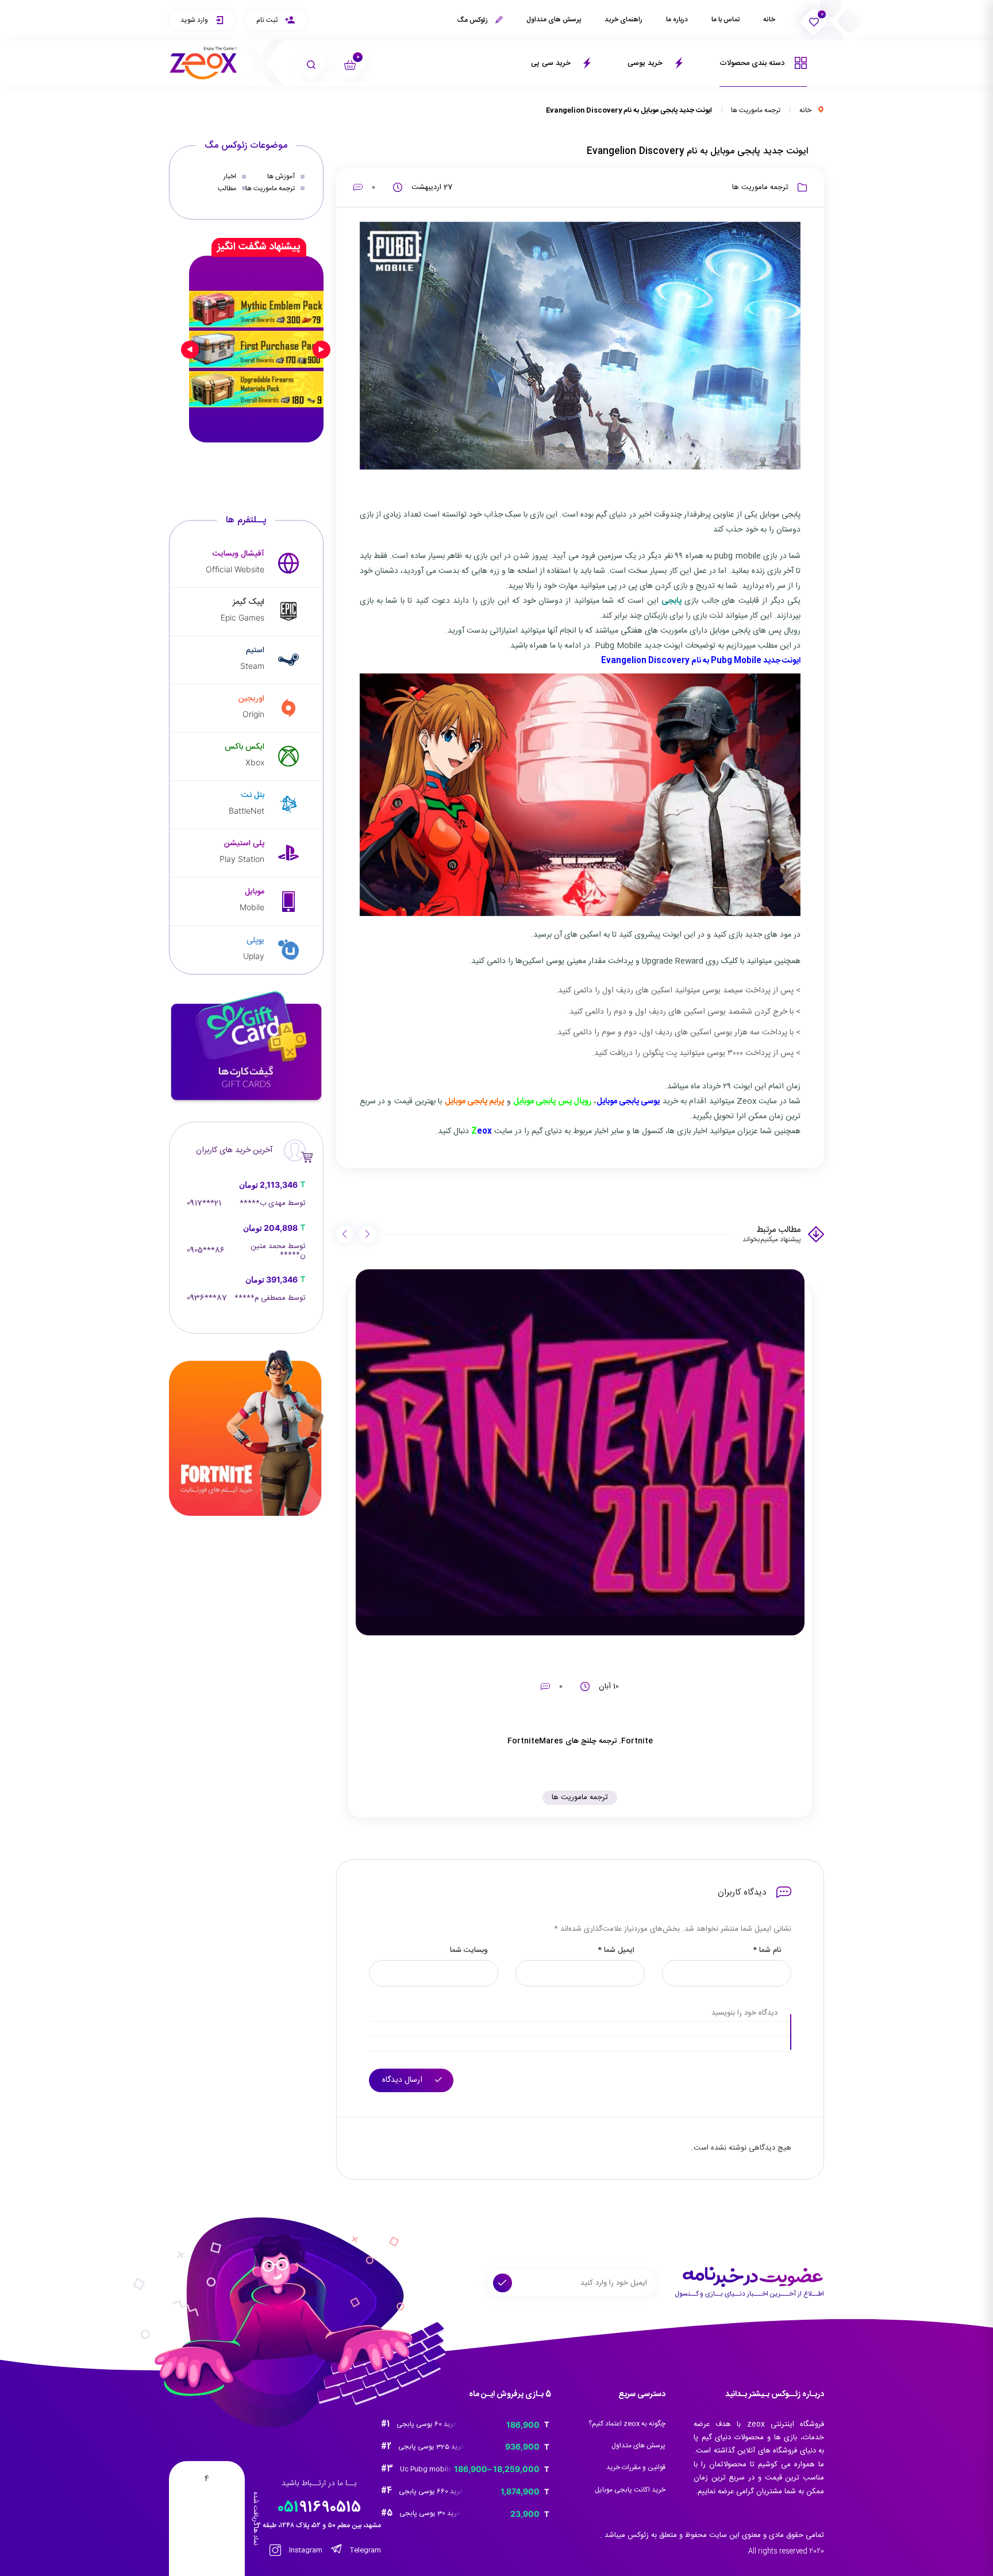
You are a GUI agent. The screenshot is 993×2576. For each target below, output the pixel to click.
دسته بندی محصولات (753, 63)
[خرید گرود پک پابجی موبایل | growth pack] (256, 349)
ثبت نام (268, 20)
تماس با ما (725, 20)
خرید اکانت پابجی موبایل (630, 2490)
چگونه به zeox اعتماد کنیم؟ (627, 2424)
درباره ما (677, 20)
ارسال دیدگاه (403, 2080)
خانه (769, 20)
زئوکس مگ (473, 20)
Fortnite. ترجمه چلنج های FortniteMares (580, 1741)
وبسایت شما (469, 1951)
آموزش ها (281, 176)
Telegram (365, 2550)
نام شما (767, 1951)
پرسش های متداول (554, 20)
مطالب (227, 188)
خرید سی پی (552, 63)
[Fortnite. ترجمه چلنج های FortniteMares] (580, 1453)
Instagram (305, 2550)
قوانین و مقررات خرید (636, 2467)
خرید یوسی (646, 63)
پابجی (671, 601)
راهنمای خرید (623, 20)
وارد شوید (195, 20)
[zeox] (203, 63)
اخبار (230, 176)
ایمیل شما (616, 1951)
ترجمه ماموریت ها (756, 110)
